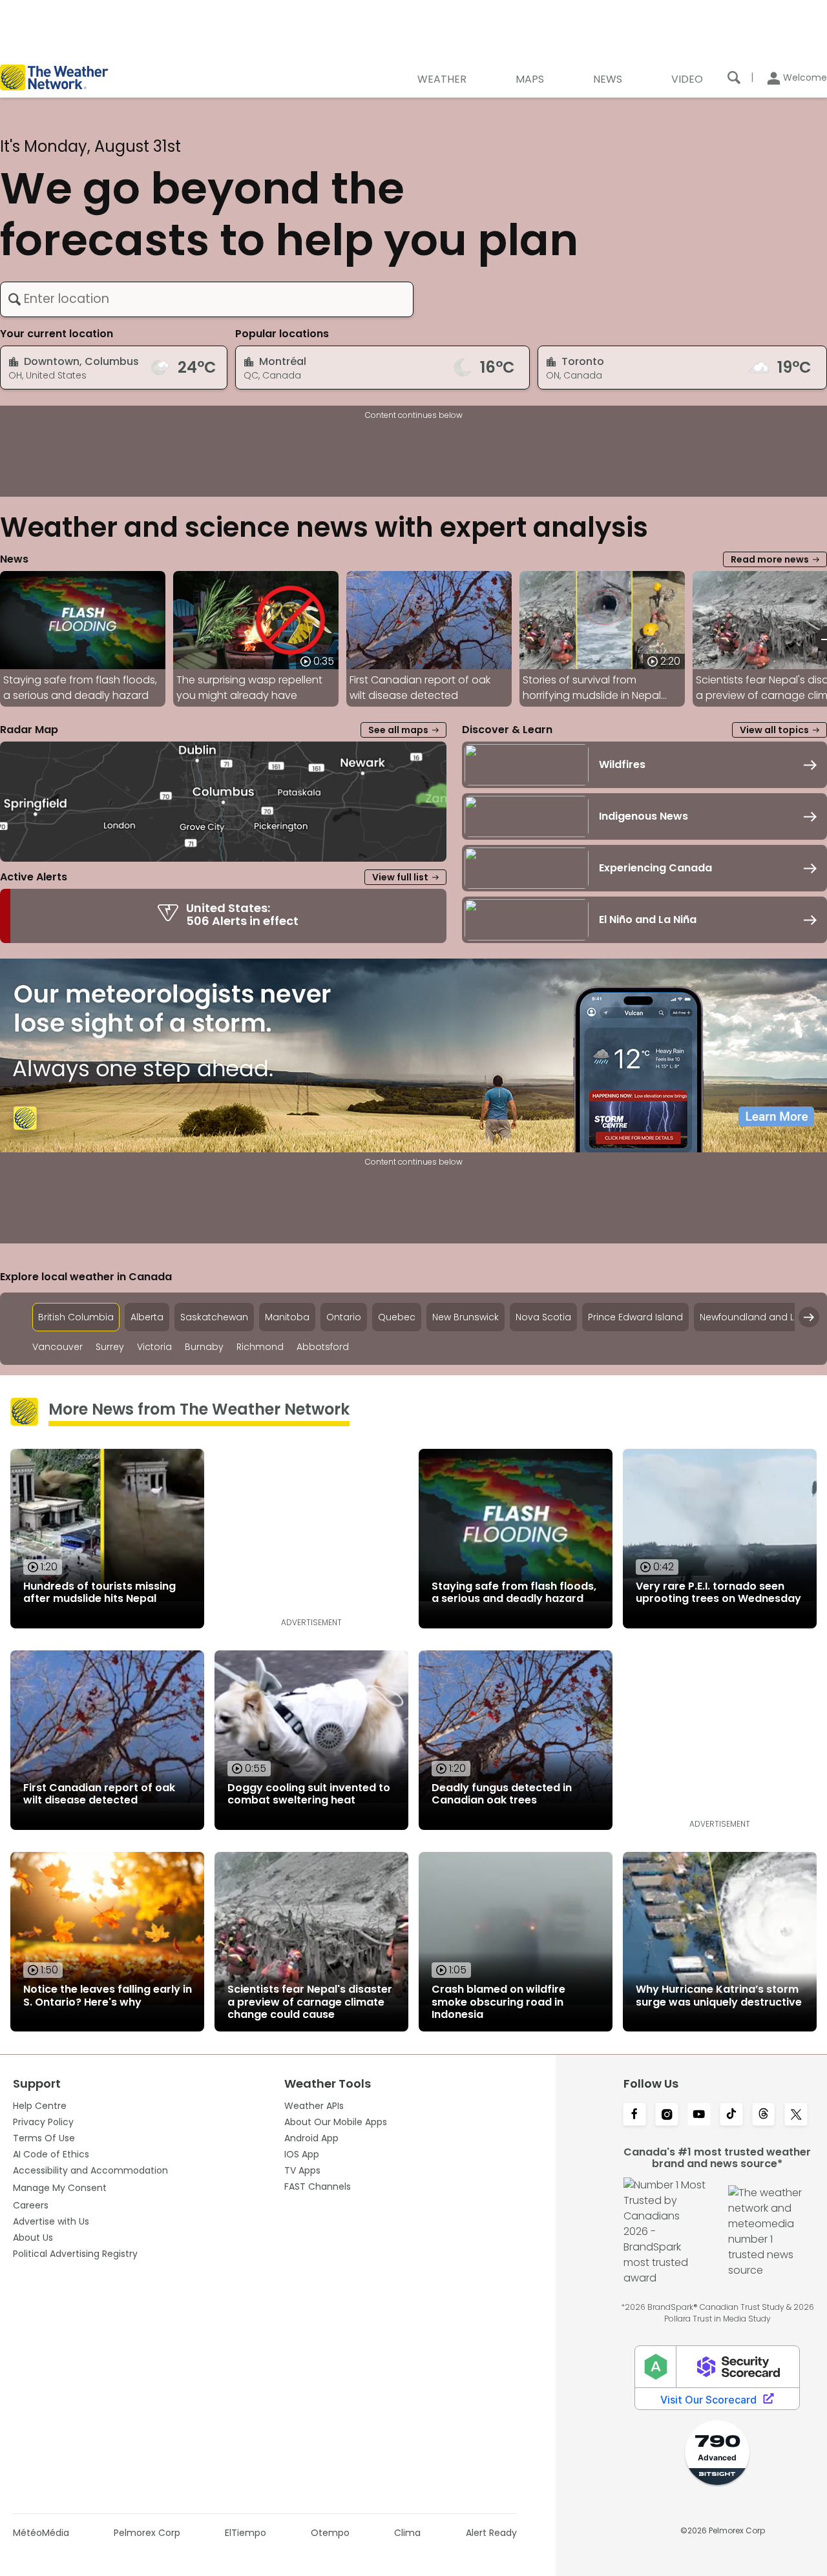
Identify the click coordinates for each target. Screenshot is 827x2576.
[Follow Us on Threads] (764, 2115)
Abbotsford (323, 1347)
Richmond (260, 1347)
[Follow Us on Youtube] (699, 2115)
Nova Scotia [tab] (543, 1317)
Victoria (154, 1347)
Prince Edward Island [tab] (635, 1317)
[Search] (734, 78)
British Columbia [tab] (76, 1317)
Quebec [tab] (397, 1317)
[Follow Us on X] (796, 2115)
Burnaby (204, 1347)
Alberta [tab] (147, 1317)
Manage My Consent (60, 2188)
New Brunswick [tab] (466, 1317)
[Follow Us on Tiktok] (731, 2115)
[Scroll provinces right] (809, 1317)
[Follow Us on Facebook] (634, 2115)
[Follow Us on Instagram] (667, 2115)
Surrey (110, 1347)
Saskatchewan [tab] (214, 1317)
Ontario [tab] (344, 1317)
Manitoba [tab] (287, 1317)
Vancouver (58, 1347)
